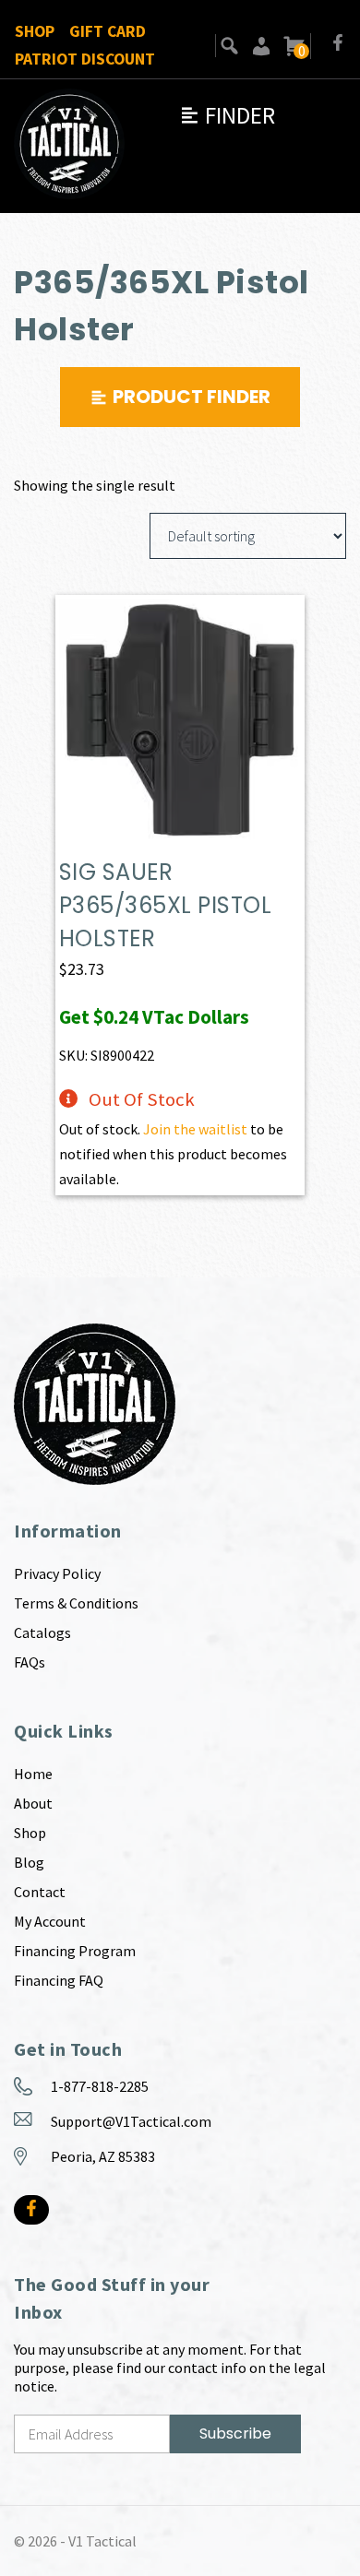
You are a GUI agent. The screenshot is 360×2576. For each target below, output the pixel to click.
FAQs (30, 1662)
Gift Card (108, 31)
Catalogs (42, 1632)
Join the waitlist (195, 1129)
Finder (227, 115)
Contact (40, 1892)
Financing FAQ (59, 1980)
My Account (50, 1921)
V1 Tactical (102, 2541)
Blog (29, 1862)
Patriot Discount (85, 59)
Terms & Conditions (76, 1603)
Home (33, 1774)
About (33, 1803)
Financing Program (75, 1951)
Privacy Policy (57, 1573)
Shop (35, 31)
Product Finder (192, 397)
